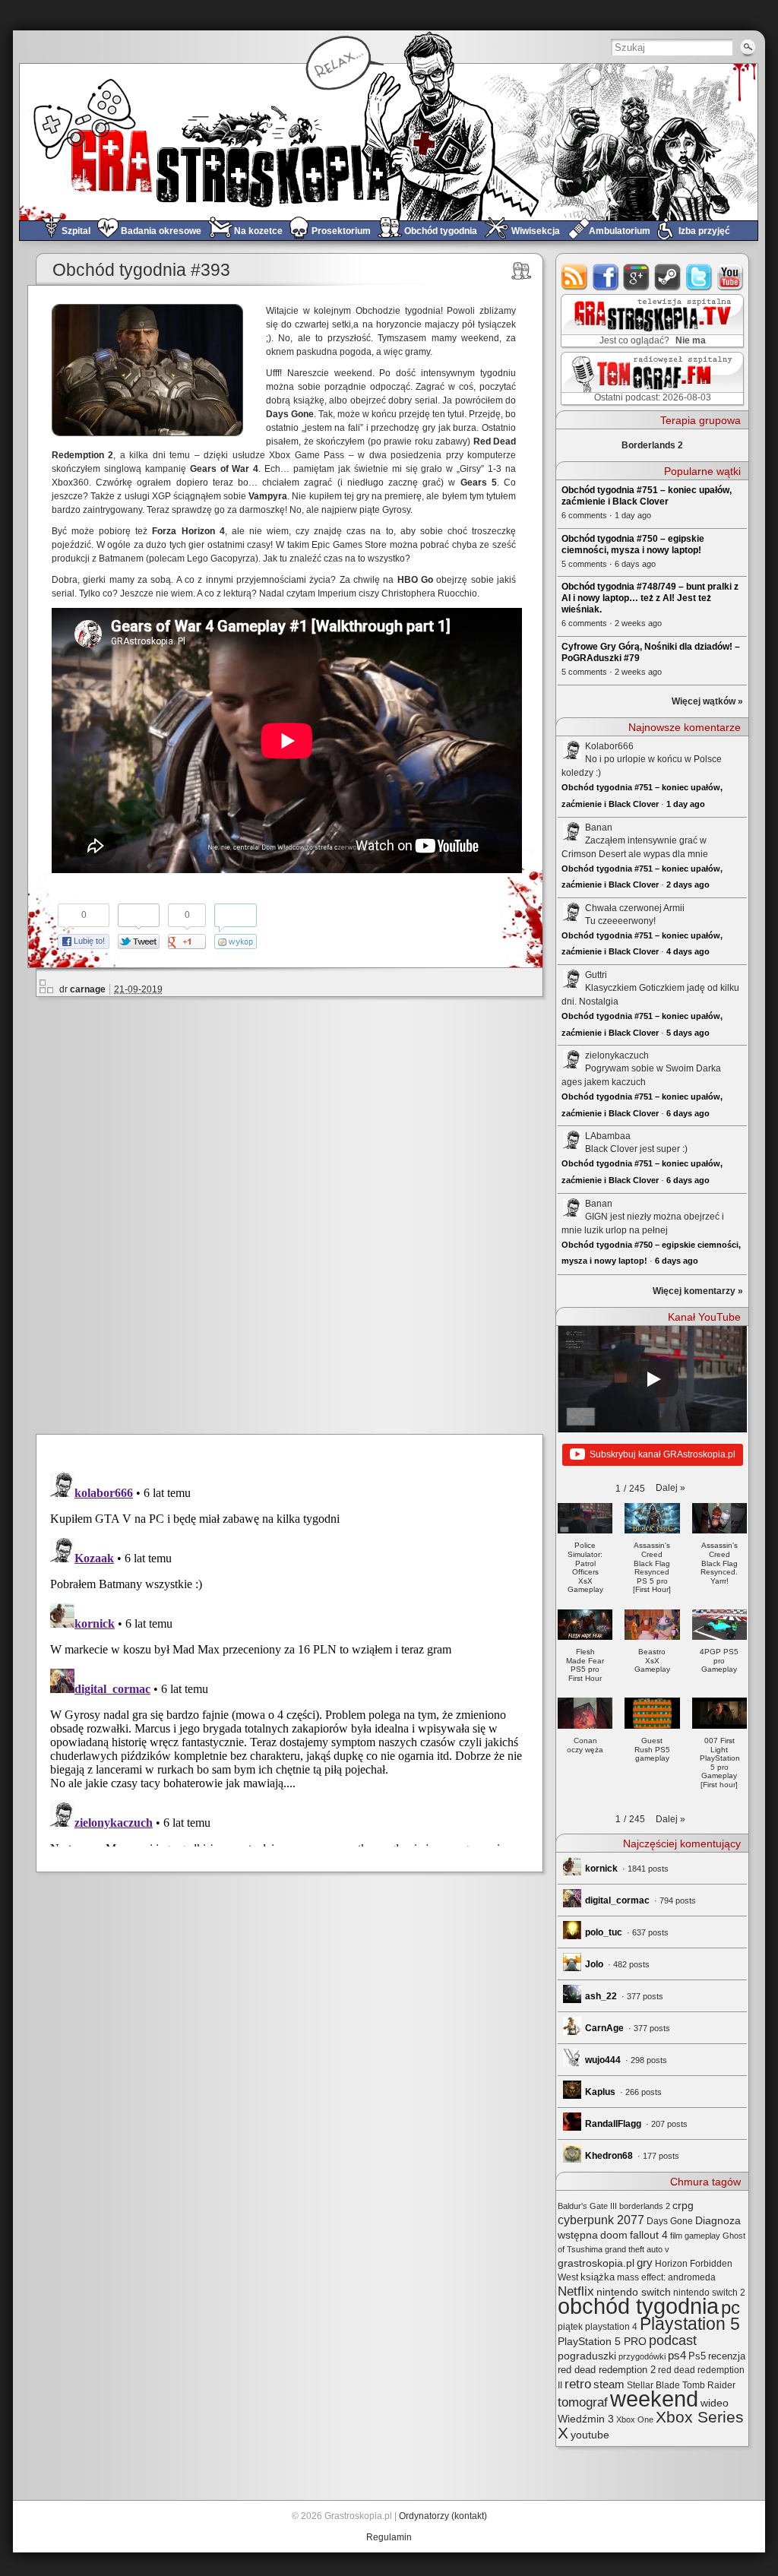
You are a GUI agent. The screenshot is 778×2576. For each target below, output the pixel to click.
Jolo (594, 1964)
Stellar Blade (653, 2385)
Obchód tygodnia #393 (141, 270)
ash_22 (601, 1996)
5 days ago (688, 1033)
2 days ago (688, 885)
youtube (731, 277)
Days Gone (670, 2221)
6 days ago (688, 1113)
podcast (673, 2340)
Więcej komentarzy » (698, 1291)
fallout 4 (649, 2235)
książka (598, 2277)
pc (731, 2307)
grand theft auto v (637, 2249)
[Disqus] (296, 1213)
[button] (670, 1488)
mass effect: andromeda (666, 2277)
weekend (654, 2399)
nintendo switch (634, 2292)
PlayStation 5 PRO (602, 2342)
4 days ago (688, 951)
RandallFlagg (613, 2124)
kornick (601, 1869)
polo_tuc (604, 1932)
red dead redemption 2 (607, 2370)
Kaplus (600, 2092)
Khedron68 (609, 2156)
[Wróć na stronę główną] (389, 142)
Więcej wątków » (707, 701)
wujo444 (603, 2060)
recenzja (727, 2356)
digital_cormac (617, 1900)
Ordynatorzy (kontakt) (443, 2516)
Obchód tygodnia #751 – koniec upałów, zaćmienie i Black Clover (647, 496)
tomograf (583, 2402)
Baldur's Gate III (587, 2206)
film (676, 2236)
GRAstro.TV (651, 321)
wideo (715, 2403)
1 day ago (686, 804)
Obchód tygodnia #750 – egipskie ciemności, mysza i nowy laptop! (633, 544)
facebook (606, 277)
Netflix (576, 2291)
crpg (683, 2205)
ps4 (677, 2356)
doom (614, 2235)
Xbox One (635, 2419)
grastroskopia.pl (596, 2263)
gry (645, 2263)
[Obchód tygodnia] (522, 271)
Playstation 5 (690, 2324)
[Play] (653, 1379)
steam (668, 277)
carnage (88, 989)
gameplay (702, 2236)
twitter (699, 277)
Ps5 (697, 2356)
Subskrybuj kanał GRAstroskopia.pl (663, 1454)
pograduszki (587, 2356)
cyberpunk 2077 (601, 2220)
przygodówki (642, 2356)
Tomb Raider (709, 2385)
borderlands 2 (645, 2206)
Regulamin (389, 2537)
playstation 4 (611, 2327)
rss (575, 277)
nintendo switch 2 (709, 2293)
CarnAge (604, 2028)
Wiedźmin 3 (586, 2419)
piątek (570, 2327)
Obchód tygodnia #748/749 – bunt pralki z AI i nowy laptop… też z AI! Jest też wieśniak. (650, 598)
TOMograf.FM (650, 378)
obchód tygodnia (638, 2306)
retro (578, 2384)
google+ (637, 277)
